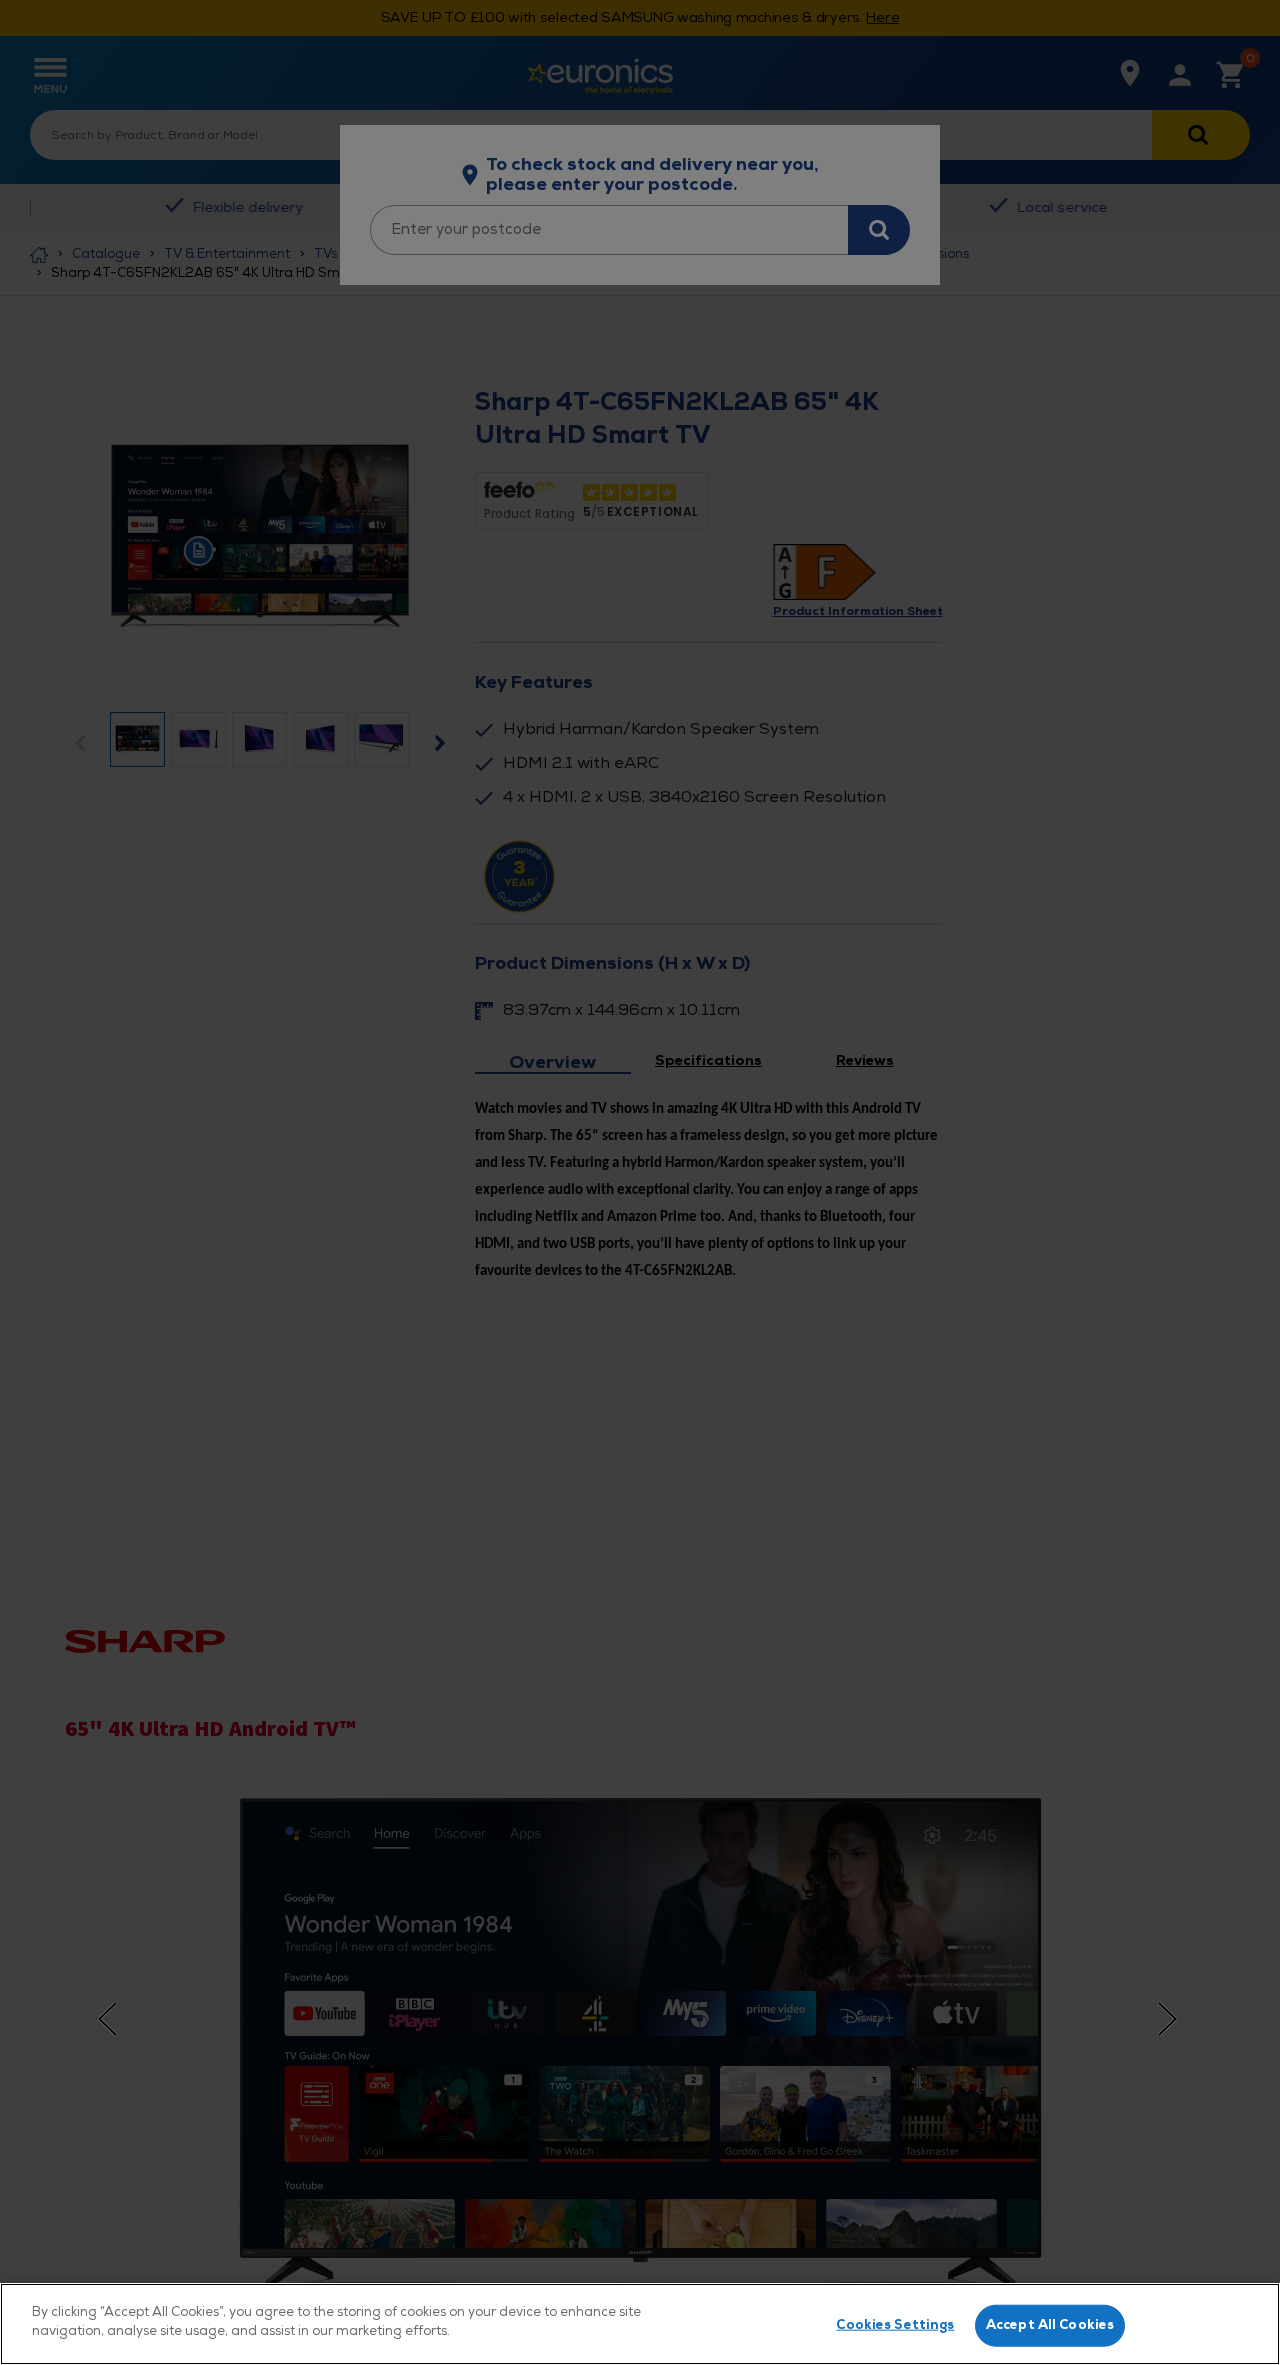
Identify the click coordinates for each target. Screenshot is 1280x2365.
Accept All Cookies (1050, 2325)
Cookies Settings (895, 2325)
